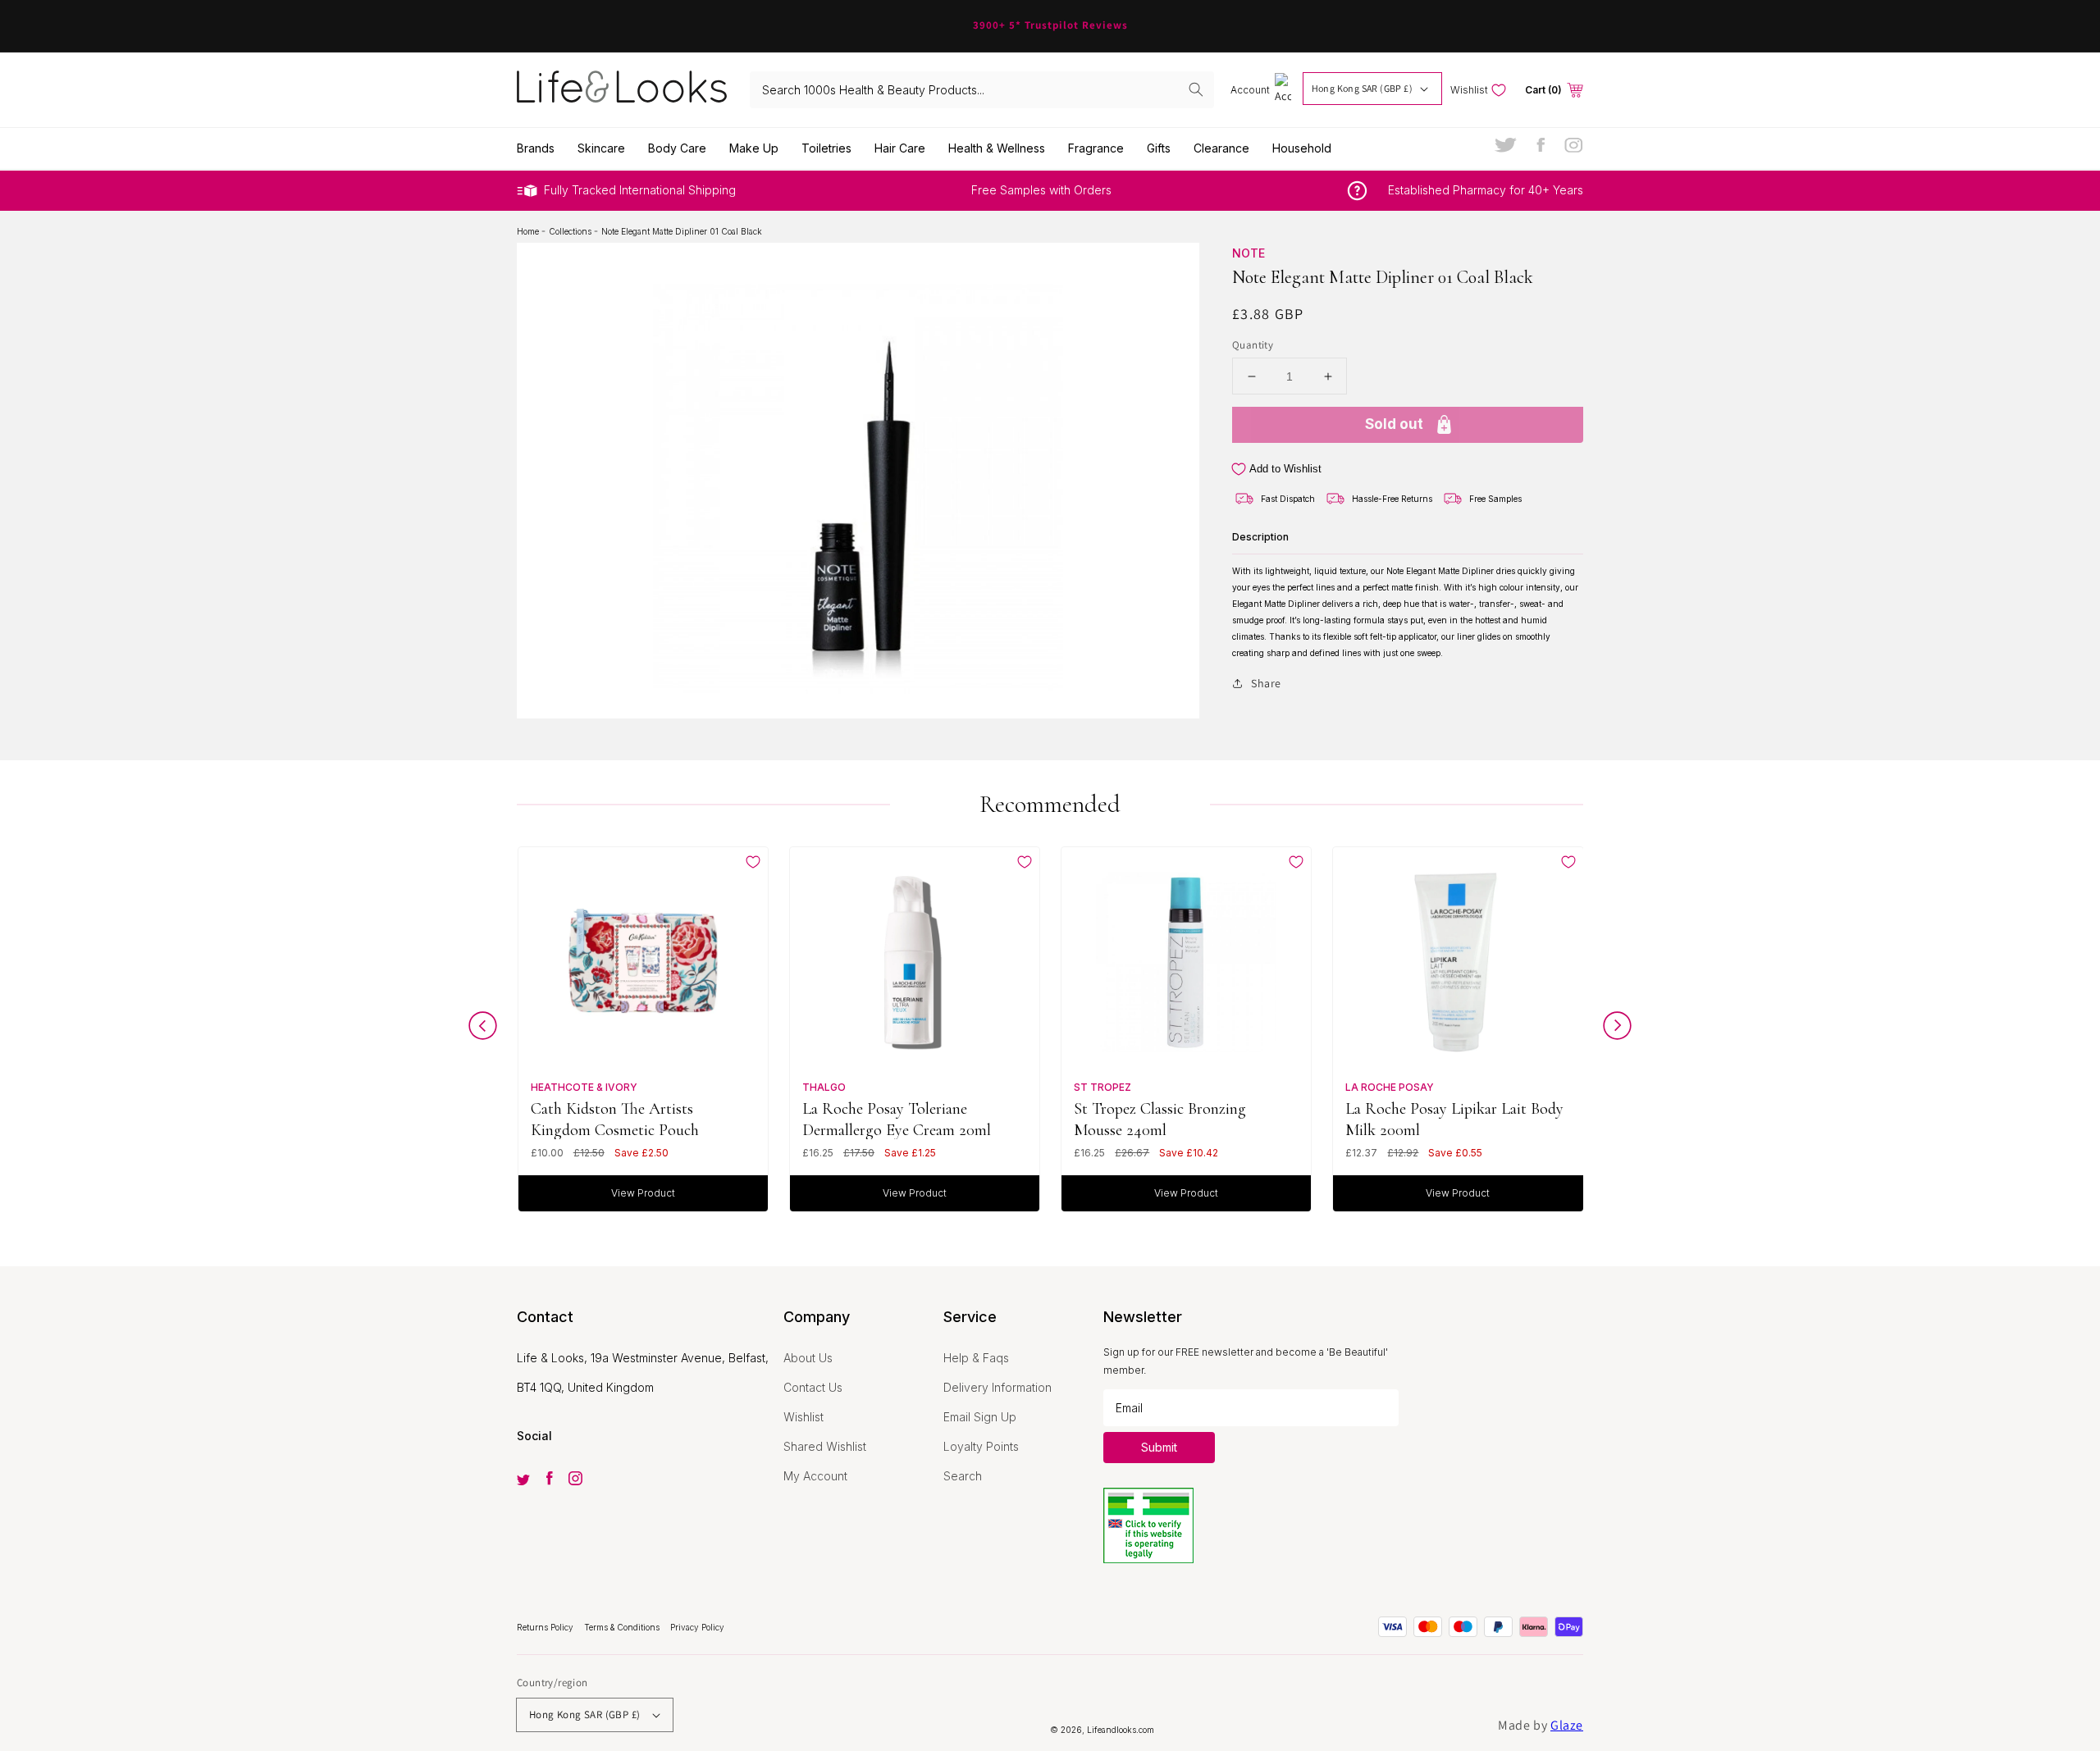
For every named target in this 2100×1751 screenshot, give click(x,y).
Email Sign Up (980, 1417)
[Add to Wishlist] (753, 862)
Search (963, 1476)
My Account (815, 1476)
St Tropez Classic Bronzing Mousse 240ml (1160, 1119)
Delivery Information (997, 1387)
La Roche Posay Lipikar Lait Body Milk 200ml (1454, 1119)
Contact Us (813, 1387)
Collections (571, 231)
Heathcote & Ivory (584, 1087)
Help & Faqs (976, 1358)
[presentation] (483, 1030)
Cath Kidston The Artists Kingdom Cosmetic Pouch (615, 1119)
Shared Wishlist (825, 1446)
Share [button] (1266, 683)
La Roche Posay (1390, 1087)
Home (529, 231)
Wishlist (803, 1417)
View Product (643, 1193)
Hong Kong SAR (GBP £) (1362, 88)
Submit (1159, 1447)
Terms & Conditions (623, 1627)
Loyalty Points (981, 1446)
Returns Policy (546, 1627)
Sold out (1394, 424)
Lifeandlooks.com (1121, 1730)
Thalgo (824, 1087)
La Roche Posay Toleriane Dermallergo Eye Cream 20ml (897, 1119)
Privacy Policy (697, 1627)
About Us (808, 1358)
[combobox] (982, 90)
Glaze (1567, 1725)
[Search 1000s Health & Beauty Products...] (1196, 89)
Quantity (1253, 345)
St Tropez (1102, 1087)
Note (1249, 253)
